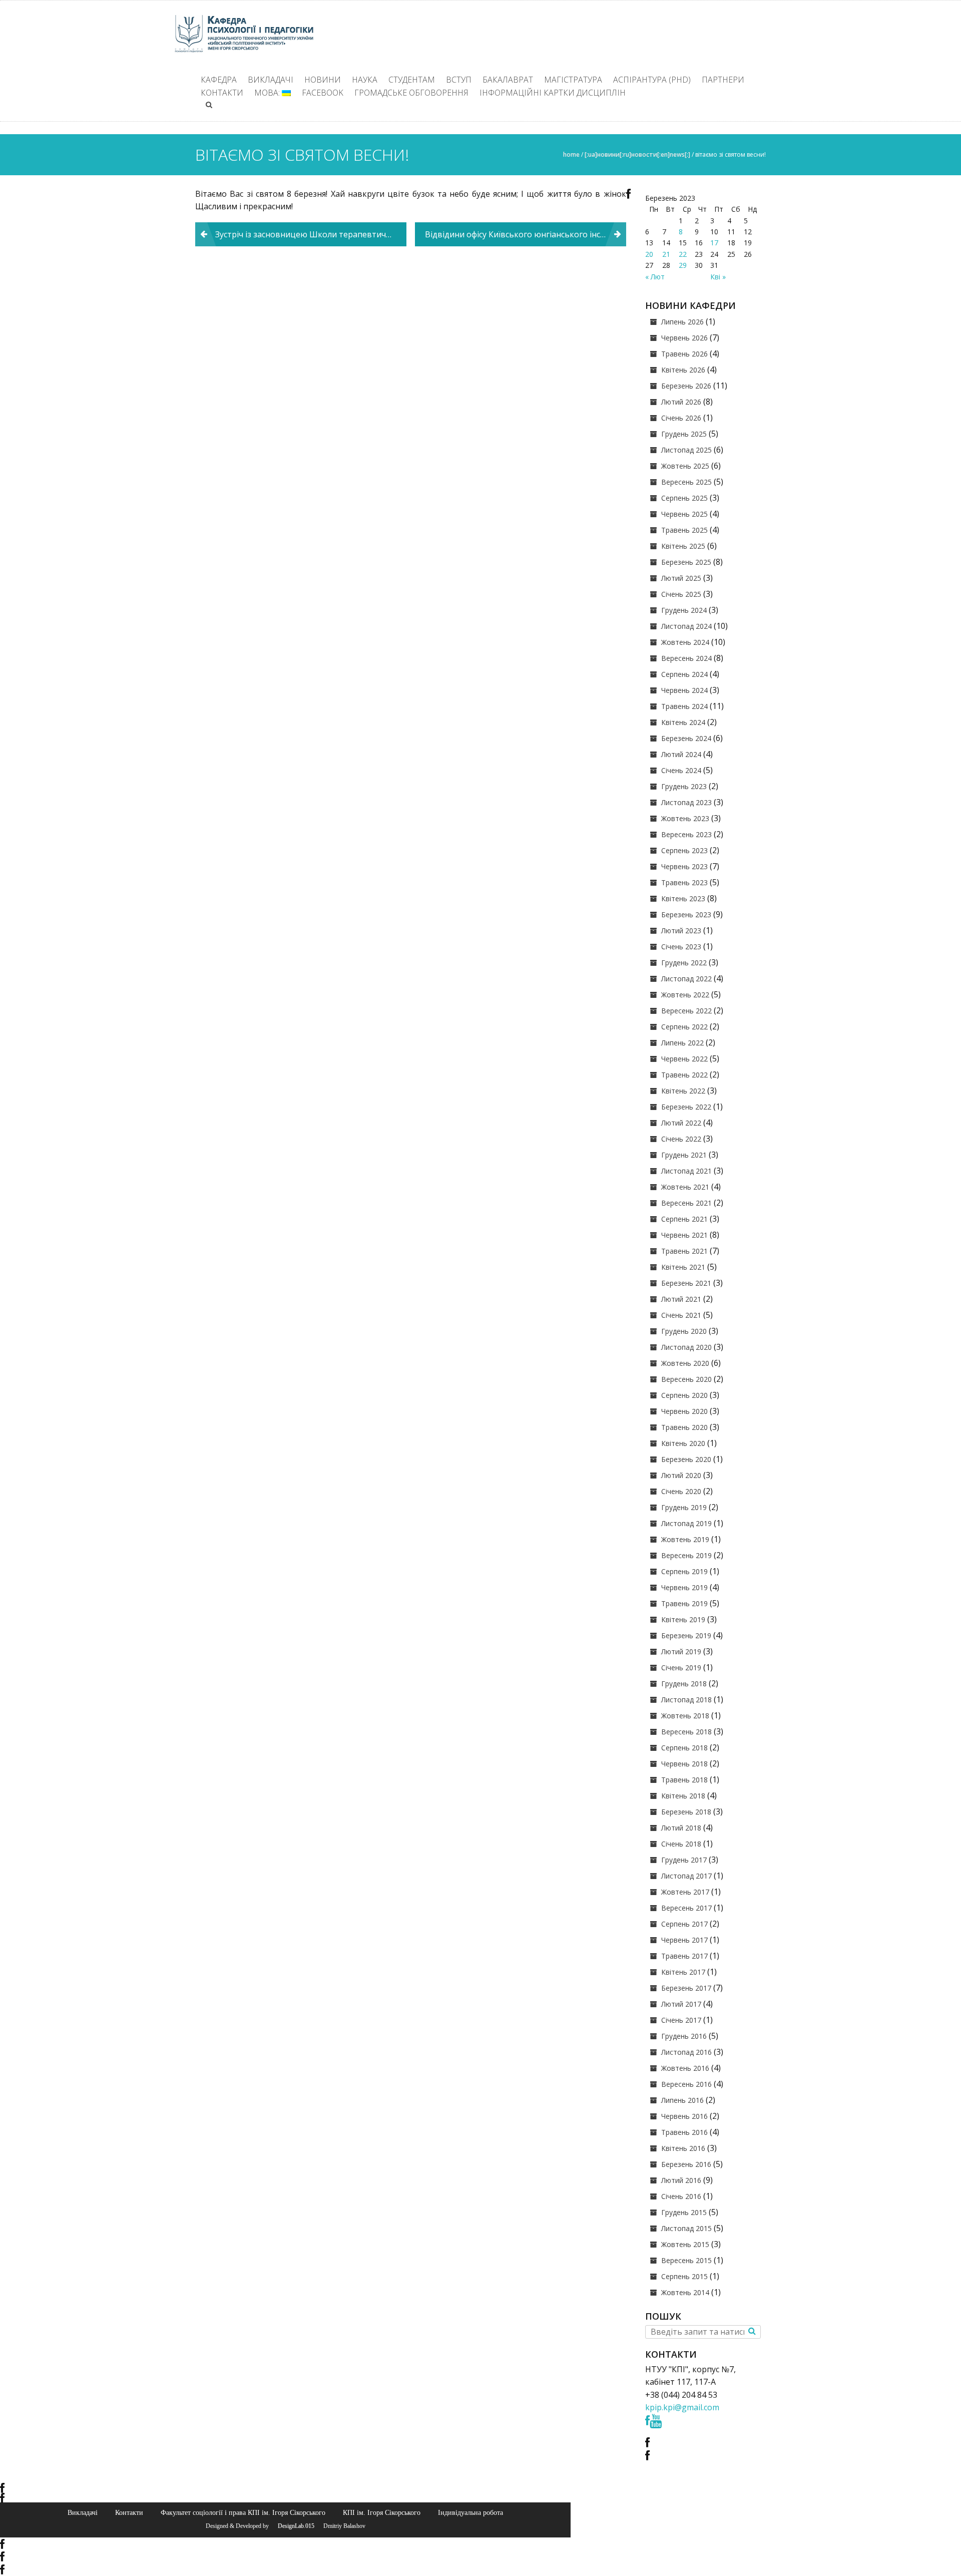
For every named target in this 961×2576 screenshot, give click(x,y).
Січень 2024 (681, 770)
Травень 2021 (684, 1251)
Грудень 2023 (684, 786)
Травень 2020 (684, 1427)
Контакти (222, 93)
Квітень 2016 (683, 2148)
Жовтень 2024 (685, 642)
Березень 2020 (686, 1459)
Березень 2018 (686, 1812)
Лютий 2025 (681, 578)
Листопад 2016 (686, 2052)
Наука (365, 80)
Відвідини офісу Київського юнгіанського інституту (526, 234)
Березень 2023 (686, 914)
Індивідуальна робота (470, 2512)
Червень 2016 (684, 2116)
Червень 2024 (684, 690)
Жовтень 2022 (685, 995)
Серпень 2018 (684, 1748)
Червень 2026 (684, 338)
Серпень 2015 (684, 2276)
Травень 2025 (684, 530)
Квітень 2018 (683, 1796)
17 (714, 243)
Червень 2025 (684, 514)
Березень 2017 (686, 1988)
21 (666, 254)
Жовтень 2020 (685, 1363)
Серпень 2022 (684, 1027)
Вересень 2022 (686, 1011)
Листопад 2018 (686, 1700)
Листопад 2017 (686, 1876)
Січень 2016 (681, 2196)
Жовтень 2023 (685, 818)
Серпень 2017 (684, 1924)
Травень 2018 (684, 1780)
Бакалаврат (508, 80)
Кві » (718, 277)
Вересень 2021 (686, 1203)
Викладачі (271, 80)
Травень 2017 (684, 1956)
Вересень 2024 (686, 658)
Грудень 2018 (684, 1684)
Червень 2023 (684, 866)
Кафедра (219, 80)
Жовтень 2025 (685, 466)
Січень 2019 (681, 1668)
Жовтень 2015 (685, 2244)
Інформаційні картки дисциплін (553, 93)
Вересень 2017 (686, 1908)
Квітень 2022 (683, 1091)
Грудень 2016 (684, 2036)
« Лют (655, 277)
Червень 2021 (684, 1235)
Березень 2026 (686, 386)
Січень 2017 (681, 2020)
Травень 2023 (684, 882)
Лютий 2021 (681, 1299)
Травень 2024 (684, 706)
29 (683, 265)
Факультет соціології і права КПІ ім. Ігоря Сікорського (243, 2512)
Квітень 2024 (683, 722)
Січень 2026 (681, 418)
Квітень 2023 (683, 898)
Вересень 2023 (686, 834)
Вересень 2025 (686, 482)
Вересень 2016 (686, 2084)
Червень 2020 (684, 1411)
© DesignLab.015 (292, 2526)
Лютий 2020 (681, 1475)
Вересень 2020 (686, 1379)
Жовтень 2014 (685, 2292)
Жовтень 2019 (685, 1539)
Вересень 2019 (686, 1555)
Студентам (412, 80)
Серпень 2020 (684, 1395)
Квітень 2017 (683, 1972)
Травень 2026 (684, 354)
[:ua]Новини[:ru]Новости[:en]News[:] (637, 154)
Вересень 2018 (686, 1732)
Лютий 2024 (681, 754)
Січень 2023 (681, 947)
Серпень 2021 (684, 1219)
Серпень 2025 (684, 498)
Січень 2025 (681, 594)
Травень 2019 (684, 1603)
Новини (323, 80)
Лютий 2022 (681, 1123)
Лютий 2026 (681, 402)
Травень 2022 (684, 1075)
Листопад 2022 (686, 979)
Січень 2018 (681, 1844)
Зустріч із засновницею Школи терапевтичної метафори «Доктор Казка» (311, 234)
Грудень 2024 (684, 610)
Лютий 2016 (681, 2180)
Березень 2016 (686, 2164)
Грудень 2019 (684, 1507)
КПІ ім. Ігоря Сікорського (382, 2512)
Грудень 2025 (684, 434)
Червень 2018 (684, 1764)
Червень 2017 (684, 1940)
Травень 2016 (684, 2132)
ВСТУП (459, 80)
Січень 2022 (681, 1139)
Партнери (723, 80)
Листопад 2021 (686, 1171)
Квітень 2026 (683, 370)
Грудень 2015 (684, 2212)
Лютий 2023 (681, 931)
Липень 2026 (682, 322)
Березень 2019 (686, 1635)
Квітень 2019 (683, 1619)
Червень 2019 (684, 1587)
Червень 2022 (684, 1059)
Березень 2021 (686, 1283)
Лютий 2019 (681, 1651)
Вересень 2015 (686, 2260)
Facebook (323, 93)
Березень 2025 (686, 562)
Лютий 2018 (681, 1828)
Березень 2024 (686, 738)
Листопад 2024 (686, 626)
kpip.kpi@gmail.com (682, 2407)
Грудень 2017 (684, 1860)
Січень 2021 (681, 1315)
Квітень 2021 (683, 1267)
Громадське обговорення (411, 93)
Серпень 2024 (684, 674)
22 (683, 254)
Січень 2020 (681, 1491)
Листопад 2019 (686, 1523)
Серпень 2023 (684, 850)
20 (649, 254)
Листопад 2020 (686, 1347)
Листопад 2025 (686, 450)
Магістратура (573, 80)
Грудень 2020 (684, 1331)
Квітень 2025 (683, 546)
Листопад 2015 (686, 2228)
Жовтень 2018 (685, 1716)
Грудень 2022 (684, 963)
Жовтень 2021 (685, 1187)
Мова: (268, 93)
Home (571, 154)
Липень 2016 (682, 2100)
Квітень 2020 (683, 1443)
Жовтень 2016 (685, 2068)
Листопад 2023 (686, 802)
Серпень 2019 (684, 1571)
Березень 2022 (686, 1107)
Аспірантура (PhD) (652, 80)
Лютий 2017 (681, 2004)
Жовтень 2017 (685, 1892)
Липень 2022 (682, 1043)
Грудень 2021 (684, 1155)
